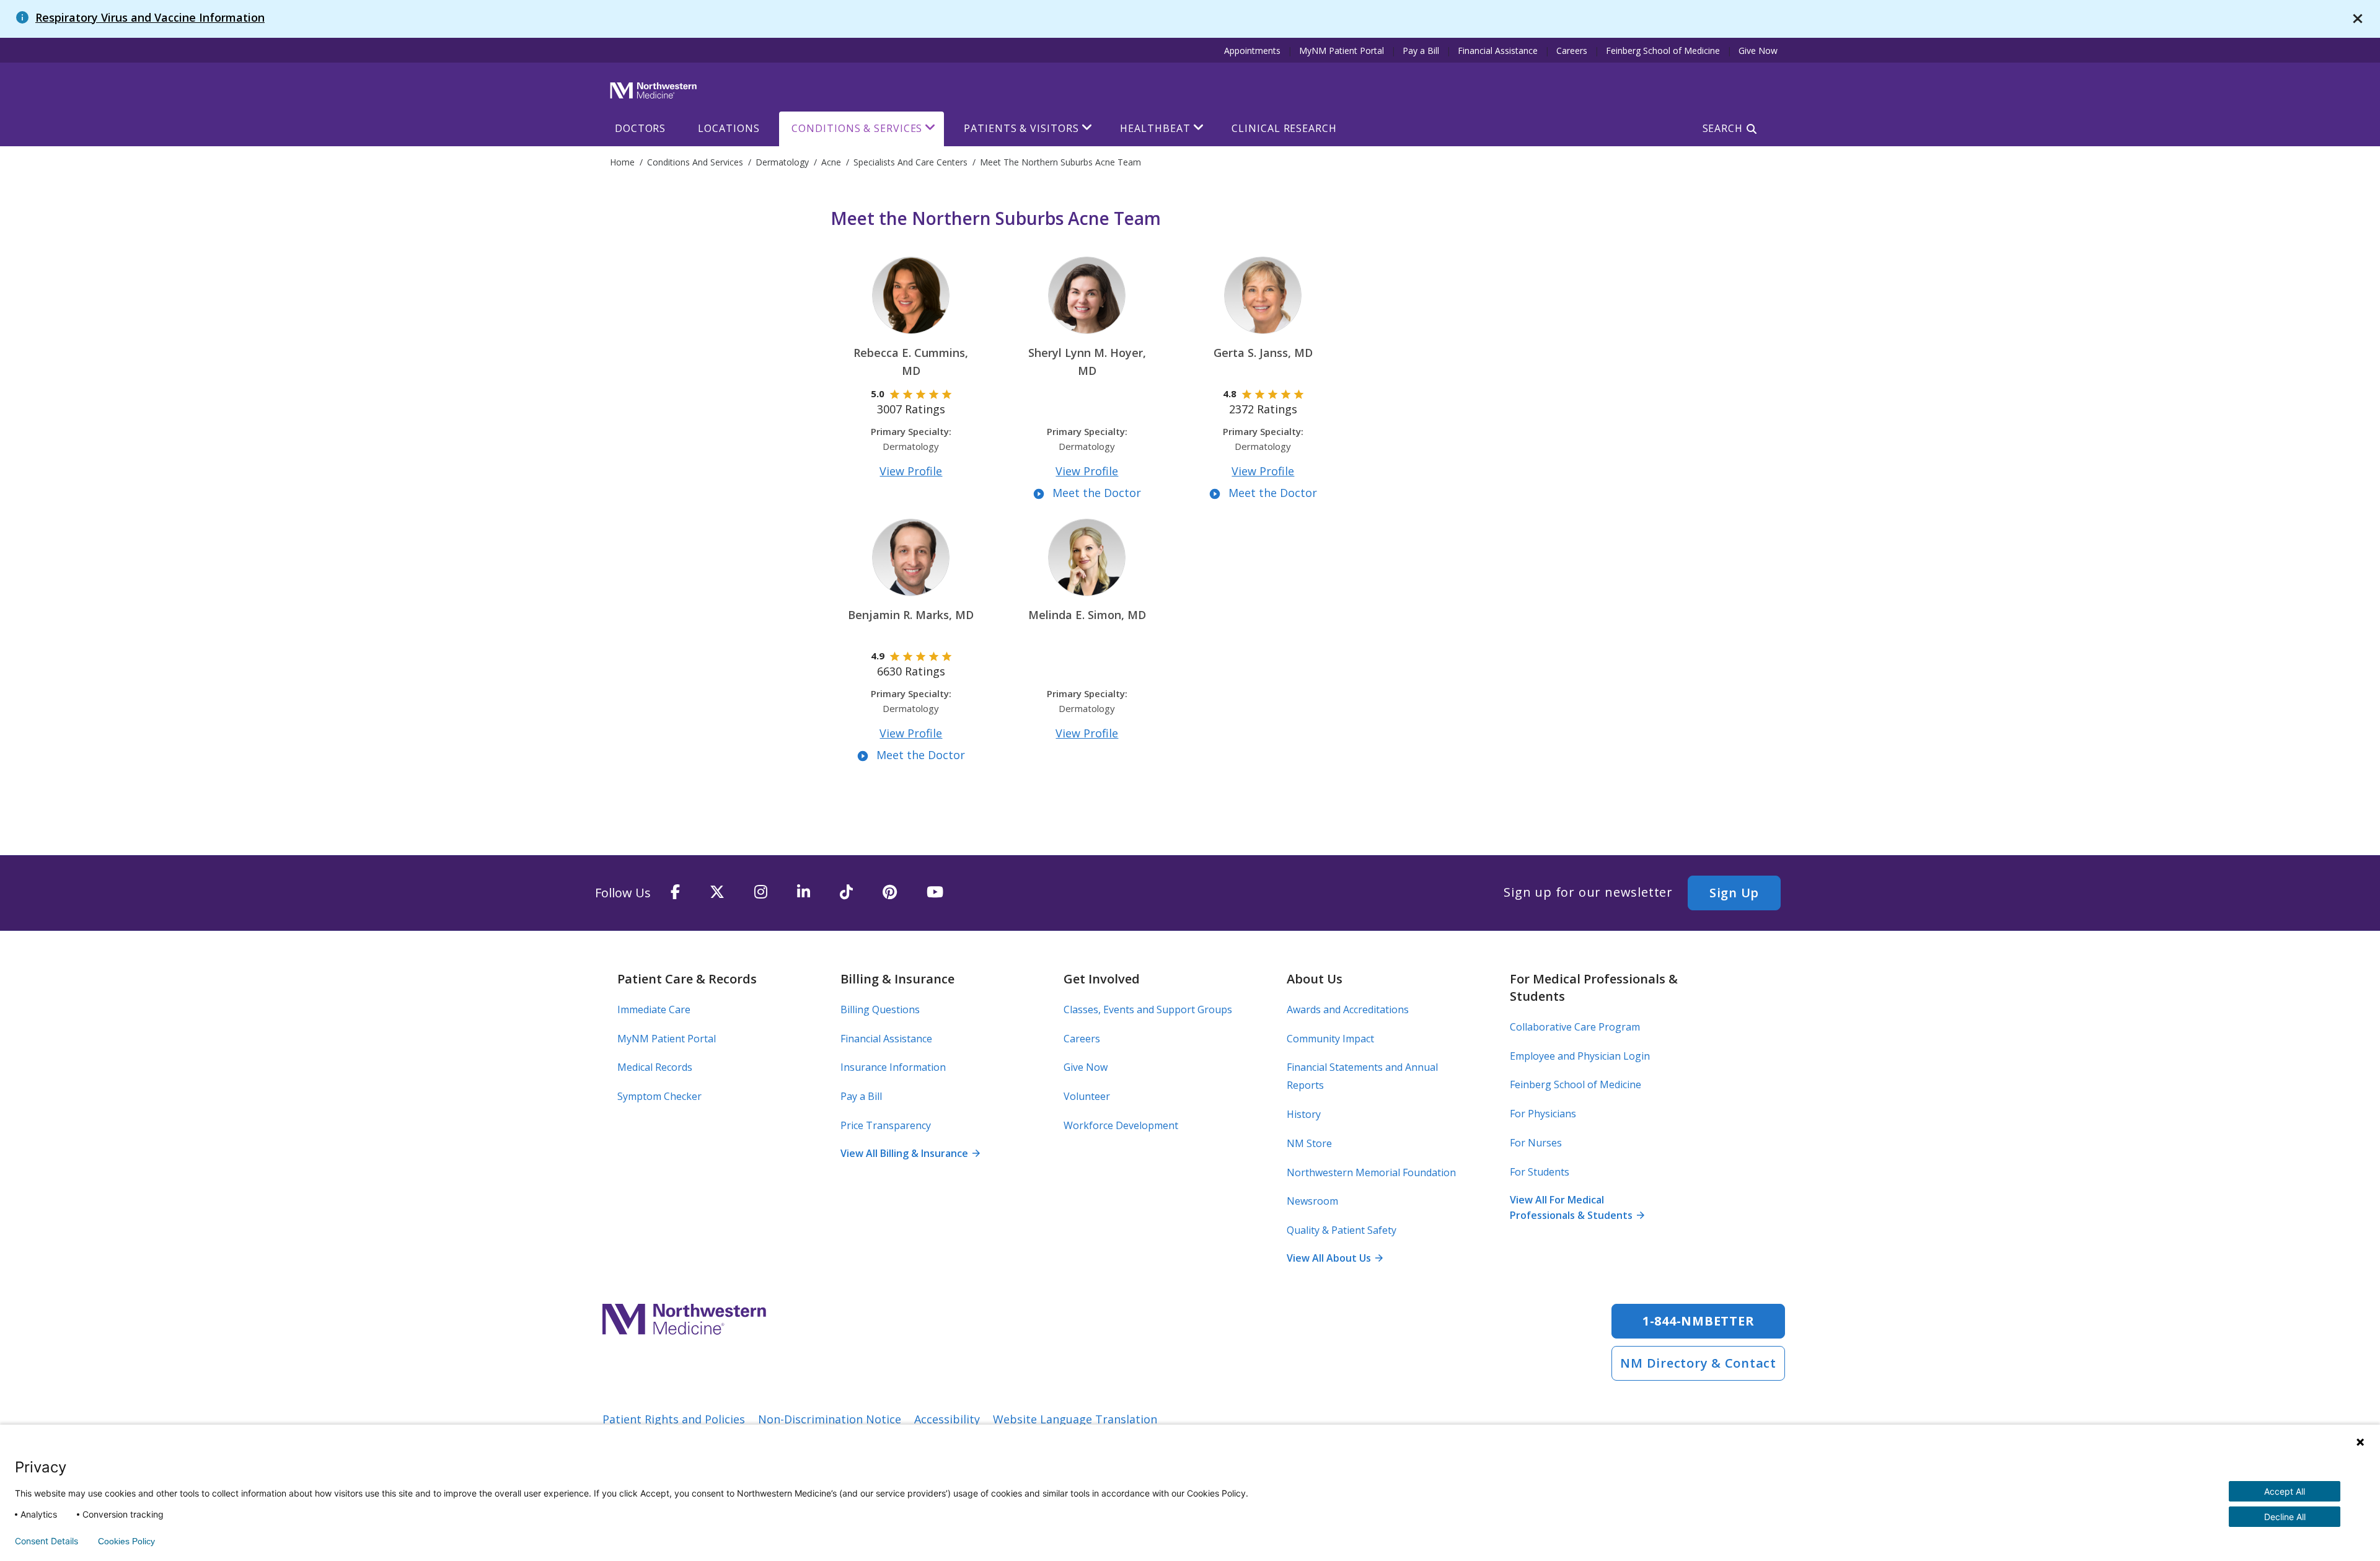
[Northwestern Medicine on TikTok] (846, 893)
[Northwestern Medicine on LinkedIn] (804, 893)
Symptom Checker (659, 1096)
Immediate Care (654, 1009)
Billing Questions (880, 1009)
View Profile (911, 471)
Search (1723, 128)
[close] (2358, 19)
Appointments (1252, 51)
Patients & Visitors (1021, 128)
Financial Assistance (1498, 51)
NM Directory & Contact (1698, 1363)
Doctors (640, 128)
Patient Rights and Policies (674, 1419)
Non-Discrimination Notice (830, 1419)
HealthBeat (1155, 128)
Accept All (2285, 1491)
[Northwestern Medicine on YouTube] (935, 893)
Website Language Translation (1075, 1419)
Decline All (2285, 1517)
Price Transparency (886, 1125)
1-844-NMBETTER (1699, 1321)
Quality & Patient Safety (1342, 1230)
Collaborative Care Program (1575, 1027)
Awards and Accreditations (1348, 1009)
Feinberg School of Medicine (1663, 51)
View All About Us (1334, 1258)
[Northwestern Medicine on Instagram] (761, 893)
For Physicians (1543, 1114)
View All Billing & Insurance (910, 1153)
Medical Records (655, 1067)
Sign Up (1734, 893)
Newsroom (1312, 1201)
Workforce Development (1121, 1125)
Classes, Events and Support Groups (1148, 1009)
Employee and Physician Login (1580, 1056)
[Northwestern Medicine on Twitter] (717, 893)
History (1304, 1114)
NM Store (1309, 1143)
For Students (1540, 1172)
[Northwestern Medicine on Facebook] (675, 893)
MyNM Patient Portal (1342, 51)
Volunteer (1087, 1096)
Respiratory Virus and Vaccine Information (150, 17)
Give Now (1758, 51)
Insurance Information (893, 1067)
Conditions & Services (857, 128)
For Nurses (1536, 1143)
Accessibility (947, 1419)
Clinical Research (1284, 128)
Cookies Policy (126, 1541)
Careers (1572, 51)
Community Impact (1330, 1039)
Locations (729, 128)
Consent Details (46, 1541)
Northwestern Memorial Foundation (1371, 1172)
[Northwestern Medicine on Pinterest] (890, 893)
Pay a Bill (1421, 51)
